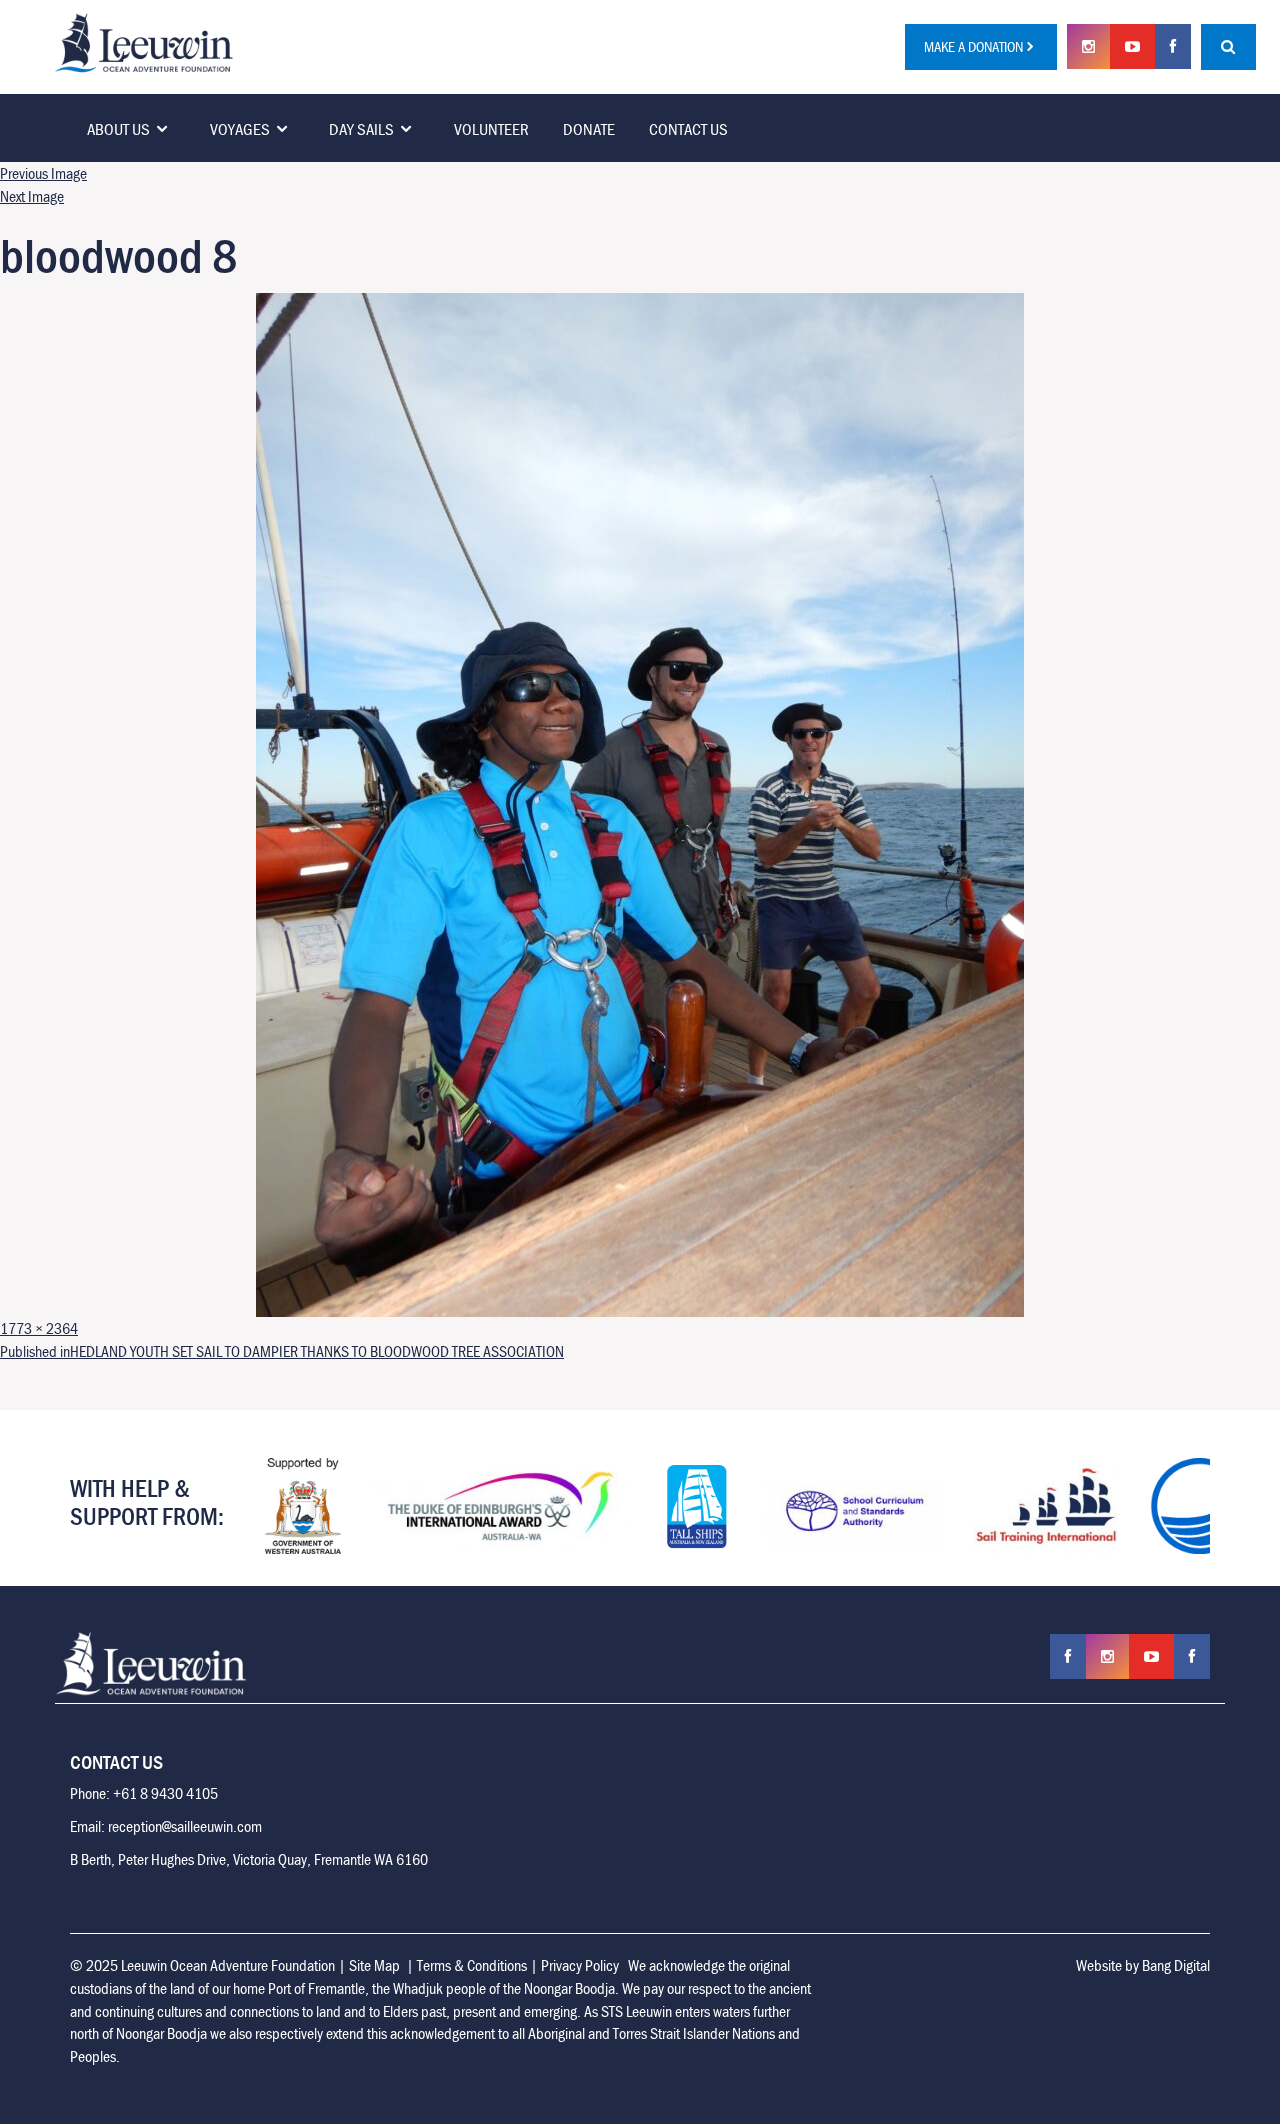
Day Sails (361, 129)
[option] (303, 1506)
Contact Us (688, 129)
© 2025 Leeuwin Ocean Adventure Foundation (202, 1965)
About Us (118, 129)
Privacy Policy (580, 1965)
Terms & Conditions (472, 1965)
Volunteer (491, 129)
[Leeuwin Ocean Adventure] (144, 41)
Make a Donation (973, 46)
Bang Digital (1176, 1965)
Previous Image (43, 173)
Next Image (32, 196)
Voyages (240, 129)
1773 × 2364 (39, 1328)
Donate (589, 129)
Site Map (374, 1965)
